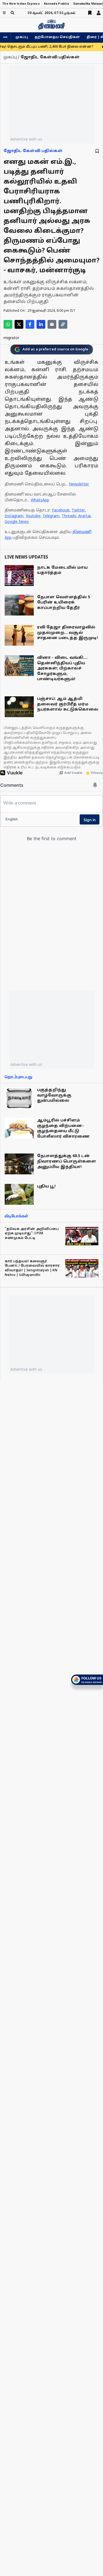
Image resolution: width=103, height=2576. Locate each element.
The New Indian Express (21, 4)
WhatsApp (40, 500)
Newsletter (79, 484)
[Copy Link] (63, 324)
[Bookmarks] (90, 13)
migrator (11, 338)
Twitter (78, 510)
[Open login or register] (99, 13)
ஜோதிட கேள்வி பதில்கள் (33, 151)
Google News (17, 522)
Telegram (51, 516)
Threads (69, 516)
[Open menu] (4, 13)
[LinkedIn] (41, 324)
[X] (19, 324)
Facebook (61, 510)
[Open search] (12, 13)
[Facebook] (30, 324)
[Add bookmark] (97, 151)
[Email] (52, 324)
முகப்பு (22, 37)
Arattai (84, 516)
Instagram (14, 516)
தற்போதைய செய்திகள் (57, 37)
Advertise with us (26, 139)
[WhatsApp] (8, 324)
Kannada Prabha (56, 4)
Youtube (33, 516)
